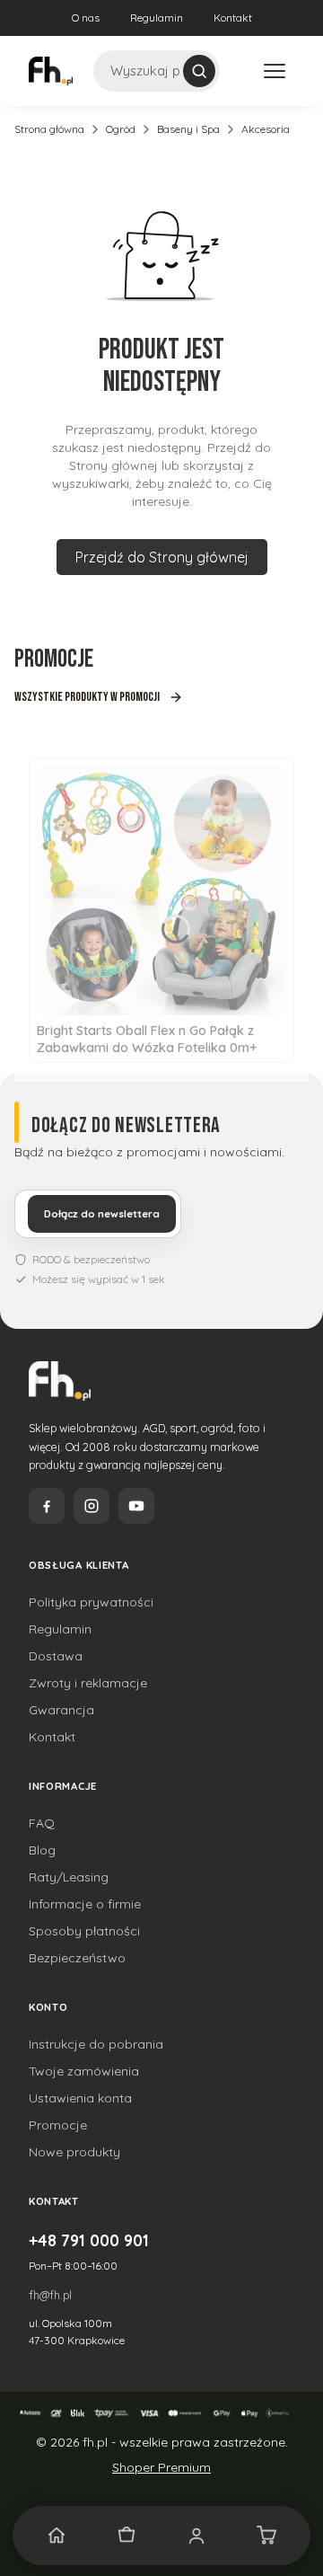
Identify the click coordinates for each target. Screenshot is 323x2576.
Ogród (121, 129)
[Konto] (196, 2536)
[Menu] (275, 71)
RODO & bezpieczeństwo (91, 1259)
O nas (86, 18)
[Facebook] (47, 1506)
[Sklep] (127, 2536)
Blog (42, 1850)
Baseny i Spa (188, 129)
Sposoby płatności (84, 1931)
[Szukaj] (199, 71)
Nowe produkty (74, 2152)
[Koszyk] (266, 2536)
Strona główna (49, 129)
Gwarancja (61, 1710)
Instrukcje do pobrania (96, 2044)
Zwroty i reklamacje (88, 1683)
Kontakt (233, 18)
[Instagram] (92, 1506)
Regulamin (157, 18)
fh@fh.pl (50, 2295)
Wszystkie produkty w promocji (87, 697)
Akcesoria (266, 129)
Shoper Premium (161, 2467)
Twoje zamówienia (84, 2071)
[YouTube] (136, 1506)
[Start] (57, 2536)
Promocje (58, 2125)
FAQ (42, 1823)
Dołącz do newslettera (102, 1214)
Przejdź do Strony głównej (162, 557)
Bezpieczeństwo (77, 1958)
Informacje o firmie (85, 1904)
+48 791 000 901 (89, 2240)
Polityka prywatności (91, 1602)
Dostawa (56, 1656)
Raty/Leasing (69, 1877)
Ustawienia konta (80, 2098)
